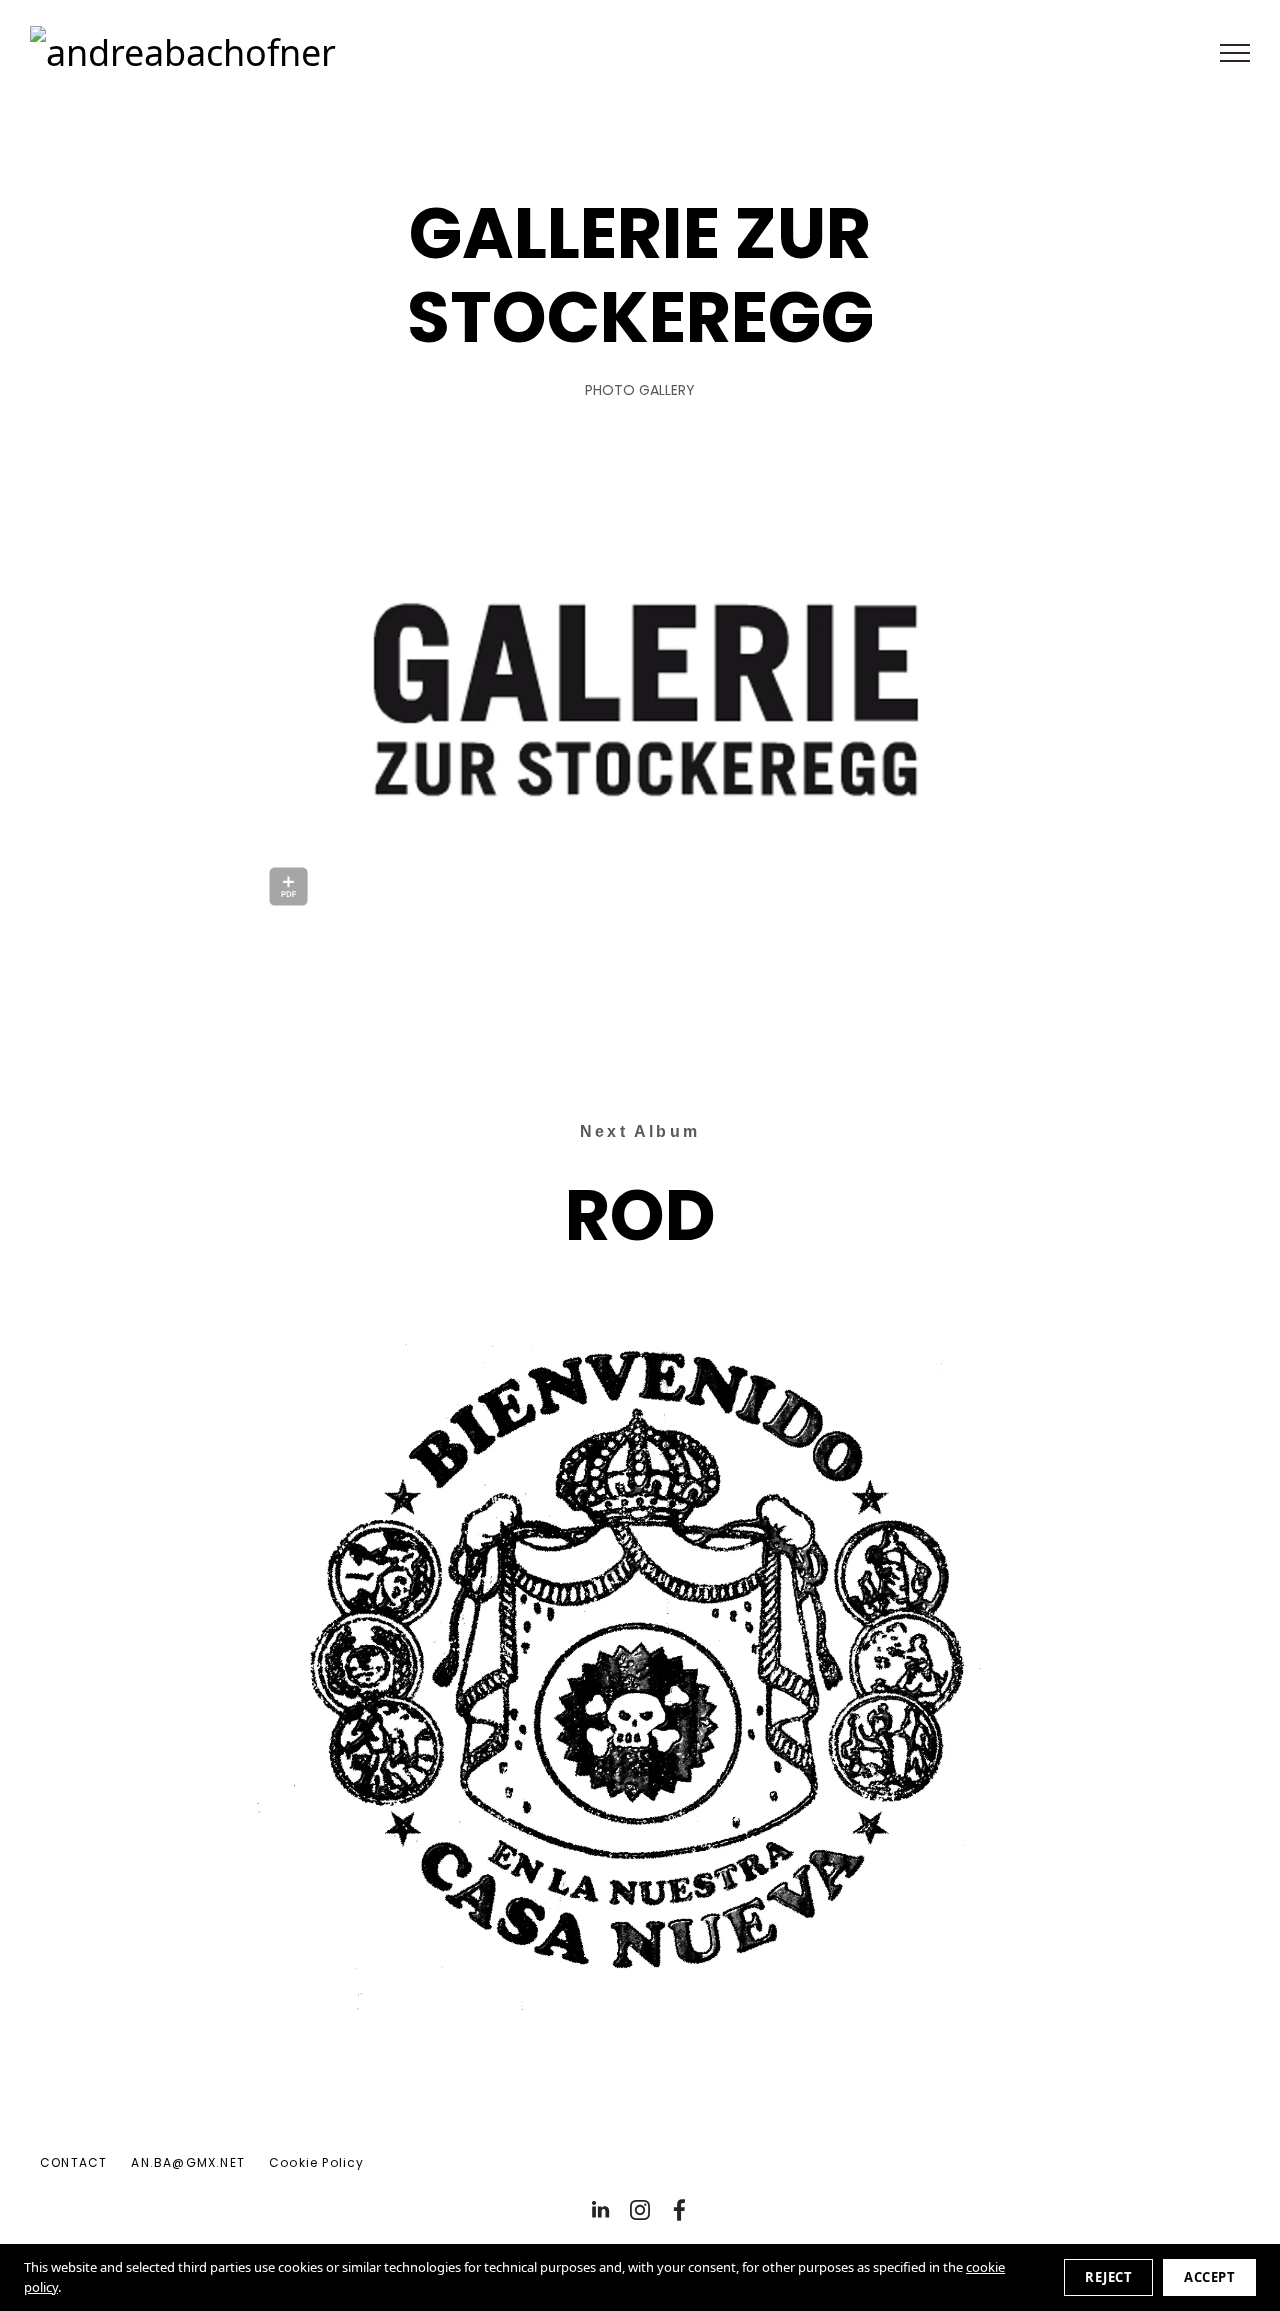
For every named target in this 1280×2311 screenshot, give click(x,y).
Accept (1209, 2277)
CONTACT (73, 2162)
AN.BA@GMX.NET (188, 2162)
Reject (1108, 2277)
